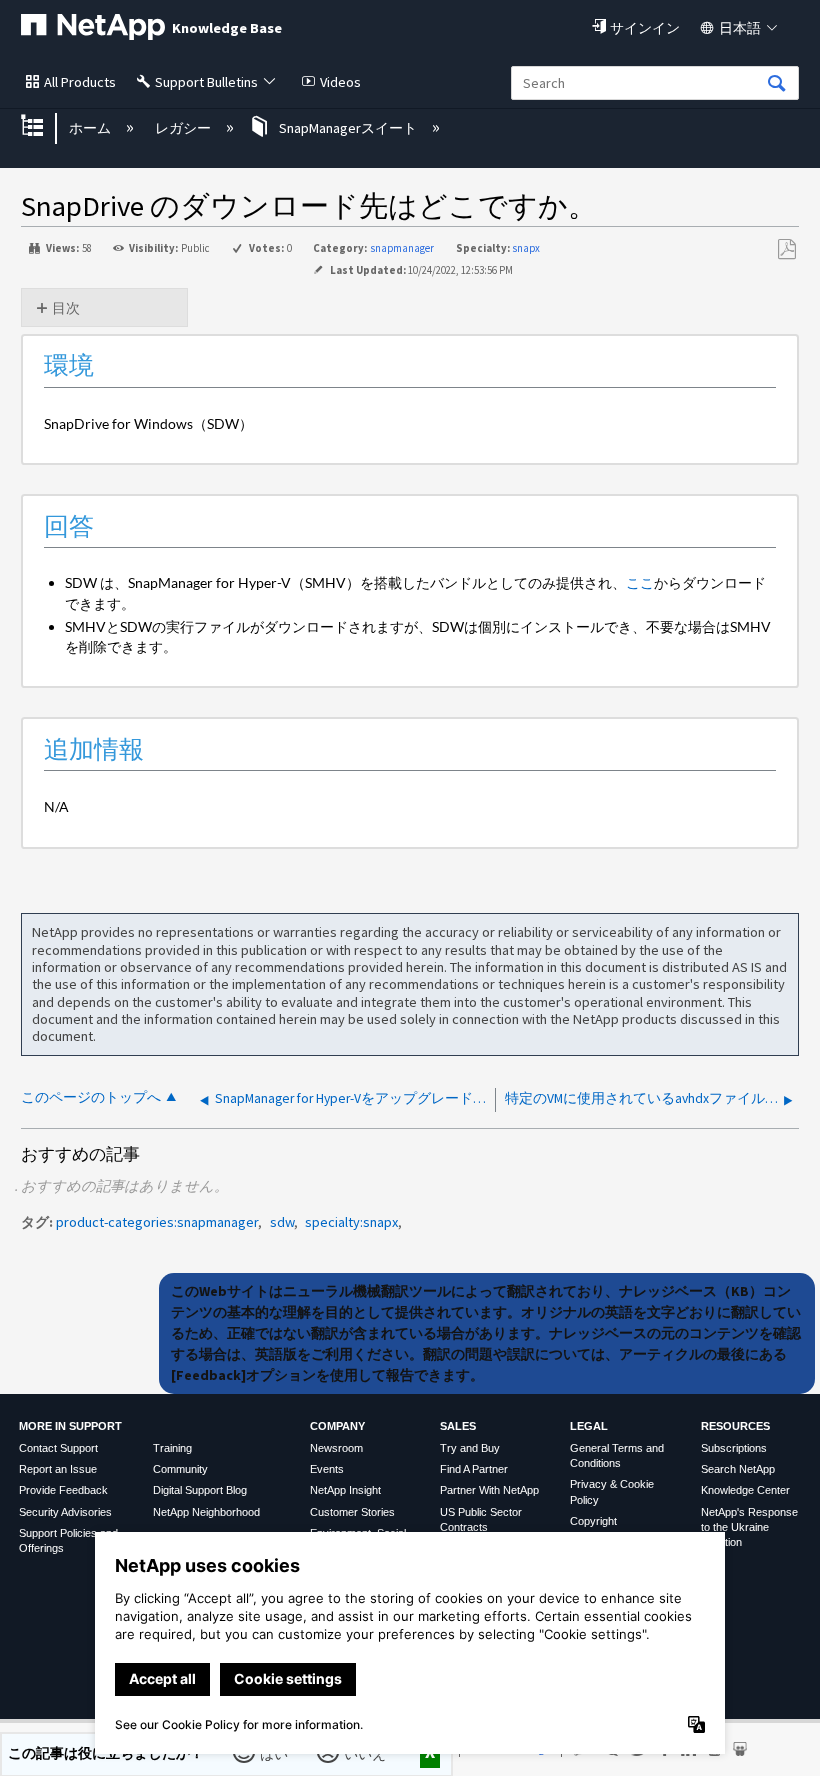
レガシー (184, 128)
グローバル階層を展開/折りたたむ (45, 127)
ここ (640, 582)
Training (172, 1448)
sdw (282, 1222)
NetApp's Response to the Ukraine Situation (749, 1527)
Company (337, 1426)
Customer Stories (352, 1512)
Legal (589, 1426)
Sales (458, 1426)
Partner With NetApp (489, 1490)
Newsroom (336, 1448)
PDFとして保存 (786, 249)
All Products (80, 82)
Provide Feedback (63, 1490)
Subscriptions (734, 1448)
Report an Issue (58, 1469)
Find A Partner (474, 1469)
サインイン (645, 28)
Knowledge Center (745, 1490)
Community (180, 1469)
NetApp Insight (345, 1490)
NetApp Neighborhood (206, 1512)
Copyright (593, 1521)
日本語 (740, 28)
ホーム (91, 128)
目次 (66, 308)
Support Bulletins (206, 82)
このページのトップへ (91, 1097)
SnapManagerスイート (348, 128)
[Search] (777, 84)
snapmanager (402, 248)
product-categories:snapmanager (157, 1222)
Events (327, 1469)
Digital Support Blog (200, 1490)
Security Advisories (65, 1512)
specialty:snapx (351, 1222)
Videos (340, 82)
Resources (735, 1426)
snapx (526, 248)
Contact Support (58, 1448)
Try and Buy (470, 1448)
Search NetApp (738, 1469)
